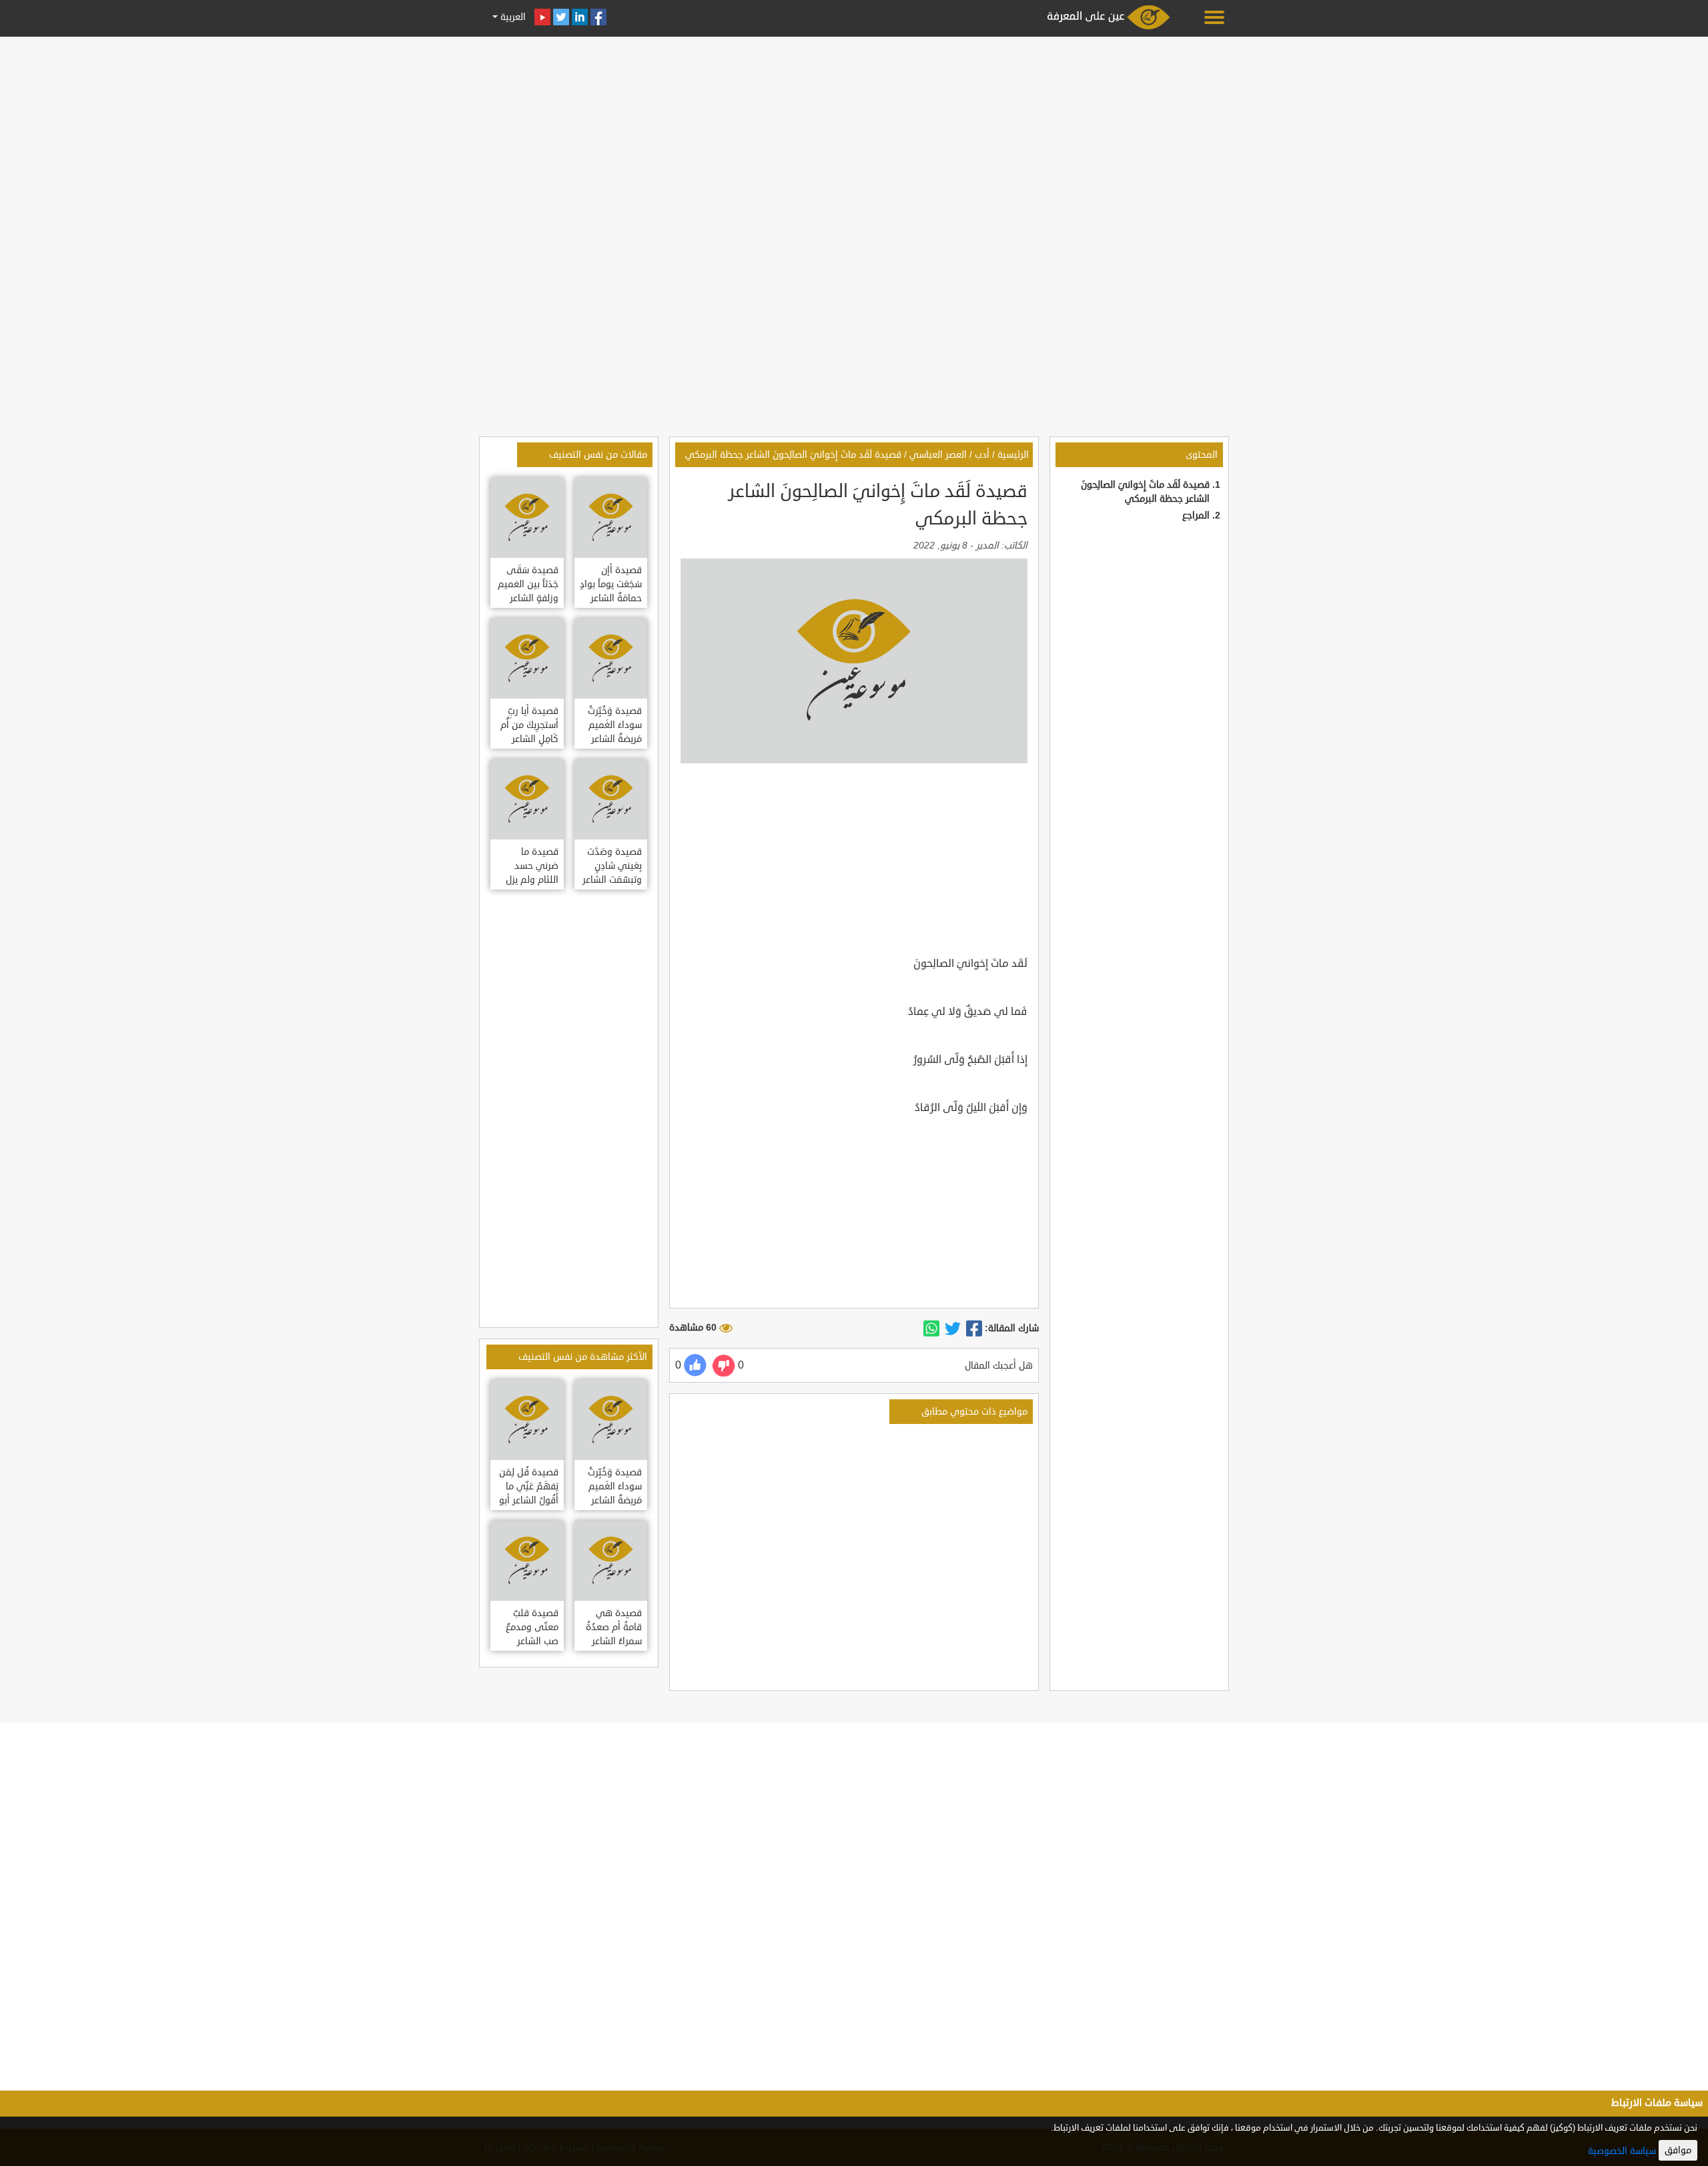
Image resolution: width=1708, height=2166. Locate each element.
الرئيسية (1013, 455)
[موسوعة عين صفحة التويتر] (561, 17)
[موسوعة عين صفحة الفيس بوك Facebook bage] (598, 17)
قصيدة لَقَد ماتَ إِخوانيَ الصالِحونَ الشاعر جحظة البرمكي (793, 455)
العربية (512, 17)
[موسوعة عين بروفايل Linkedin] (580, 17)
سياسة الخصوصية (1622, 2151)
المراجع (1196, 515)
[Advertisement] (854, 135)
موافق (1678, 2150)
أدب (982, 455)
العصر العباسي (938, 455)
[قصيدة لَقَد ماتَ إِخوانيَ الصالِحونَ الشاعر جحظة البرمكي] (974, 1329)
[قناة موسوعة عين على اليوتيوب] (542, 17)
